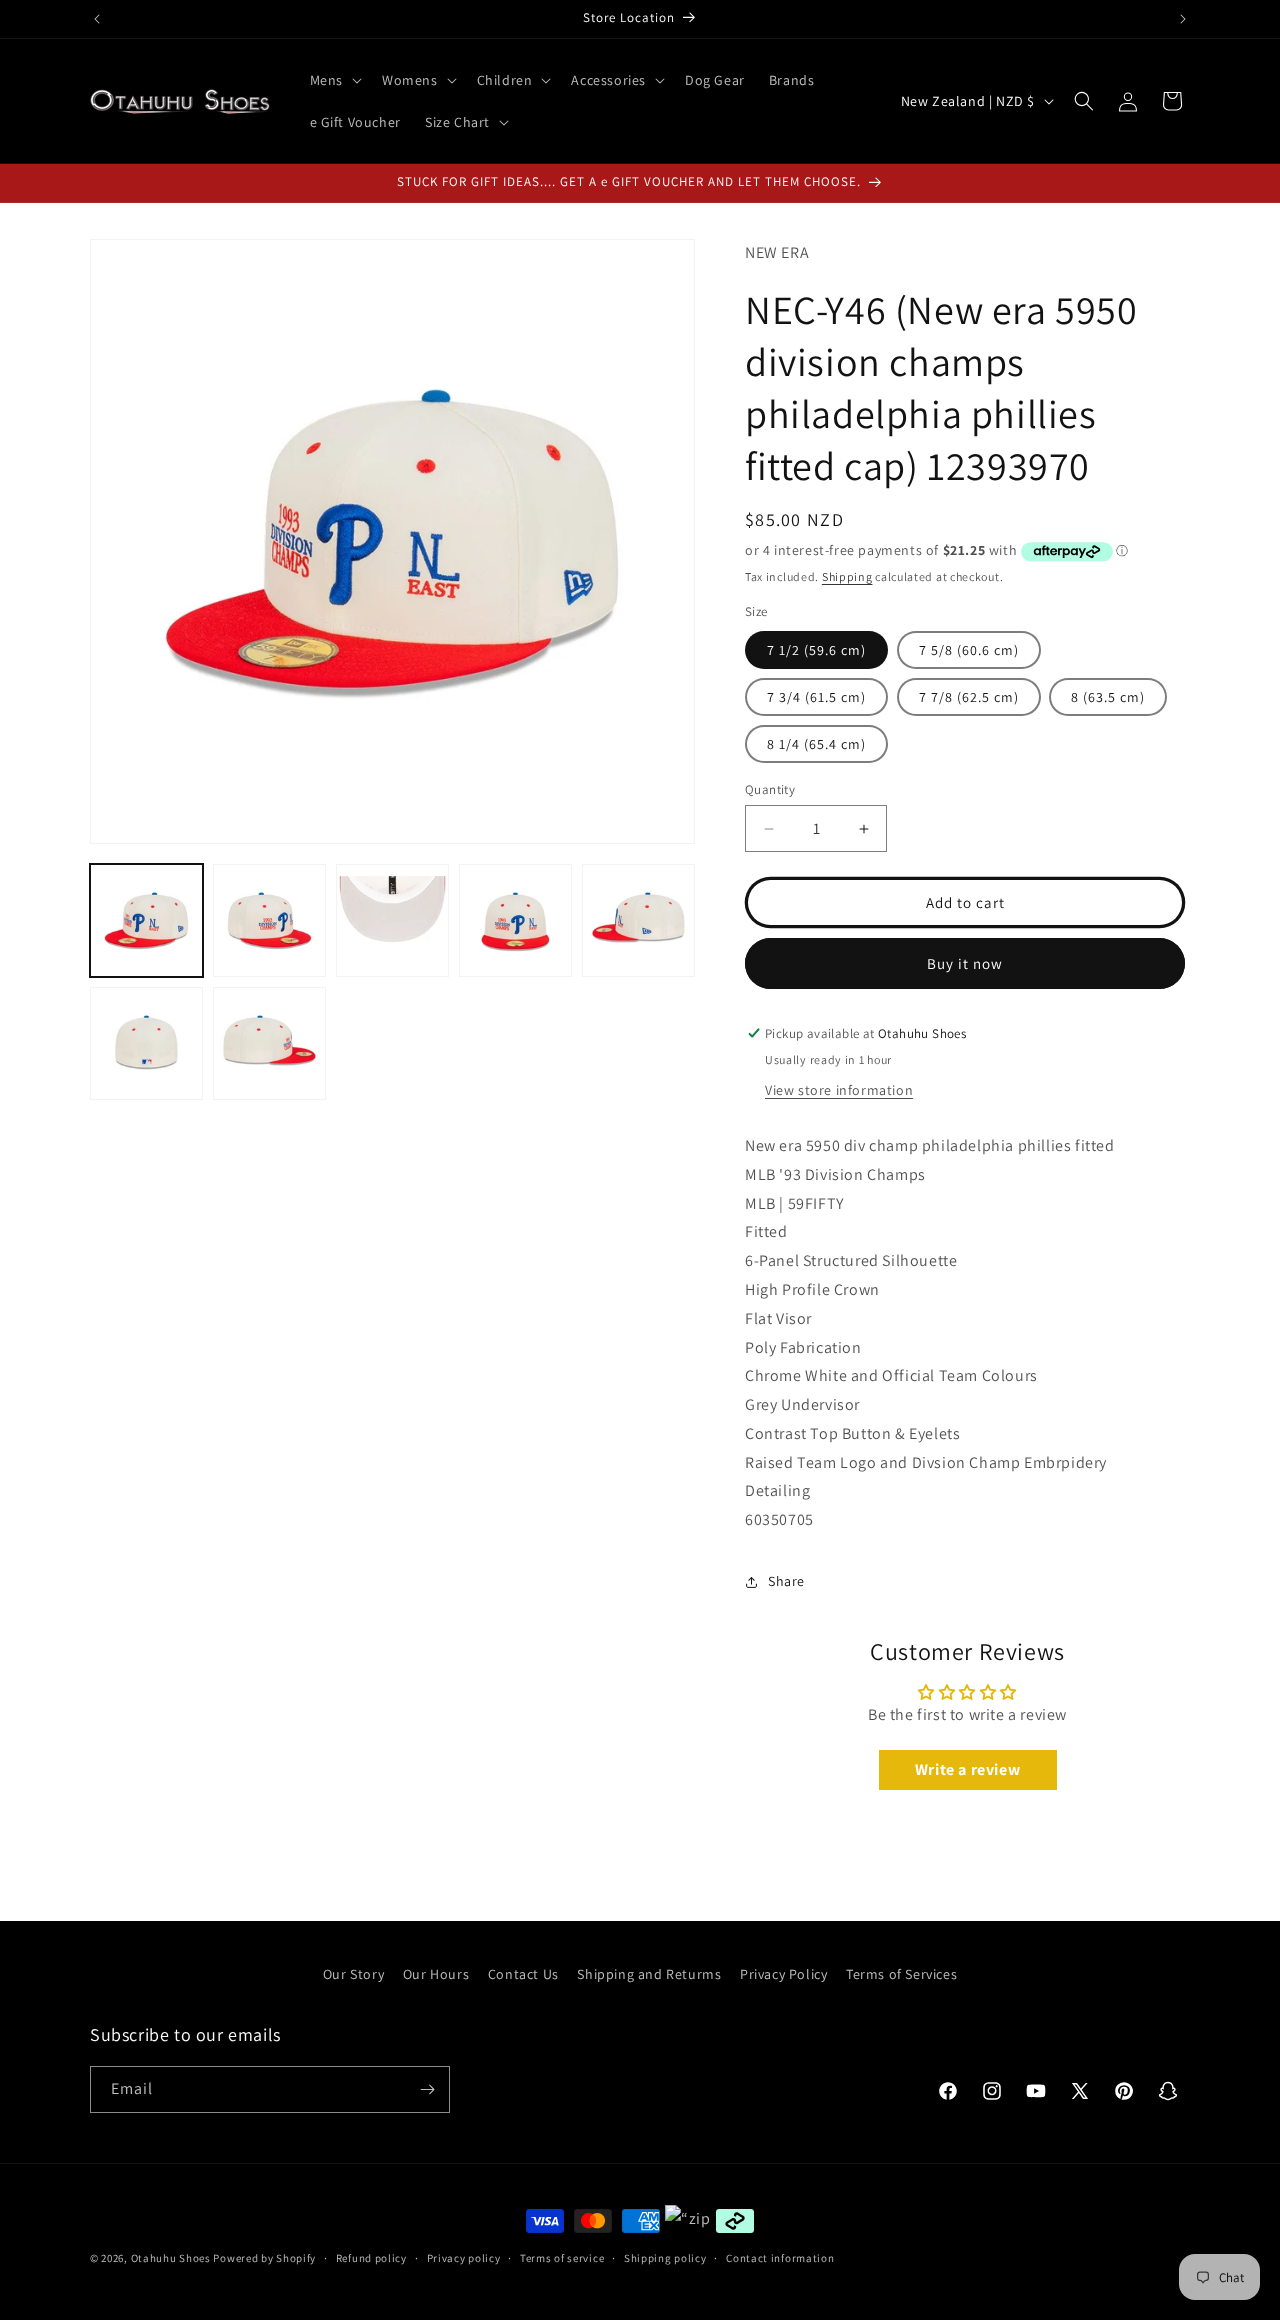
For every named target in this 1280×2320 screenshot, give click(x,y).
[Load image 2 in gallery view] (269, 920)
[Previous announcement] (97, 19)
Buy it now (965, 963)
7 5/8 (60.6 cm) (969, 650)
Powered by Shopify (264, 2258)
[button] (334, 80)
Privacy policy (464, 2258)
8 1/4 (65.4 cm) (816, 744)
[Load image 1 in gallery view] (146, 920)
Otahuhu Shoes (171, 2258)
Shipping (847, 576)
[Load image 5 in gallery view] (638, 920)
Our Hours (436, 1974)
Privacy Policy (783, 1974)
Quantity (770, 789)
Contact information (780, 2258)
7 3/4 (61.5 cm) (816, 697)
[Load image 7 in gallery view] (269, 1043)
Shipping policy (665, 2258)
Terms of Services (901, 1974)
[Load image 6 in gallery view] (146, 1043)
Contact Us (523, 1974)
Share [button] (786, 1581)
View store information (839, 1090)
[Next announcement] (1183, 19)
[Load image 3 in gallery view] (392, 920)
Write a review (967, 1769)
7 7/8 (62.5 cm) (969, 697)
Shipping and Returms (649, 1974)
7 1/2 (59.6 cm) (816, 650)
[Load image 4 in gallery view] (515, 920)
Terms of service (562, 2258)
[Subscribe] (427, 2089)
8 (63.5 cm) (1108, 697)
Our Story (353, 1974)
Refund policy (371, 2258)
